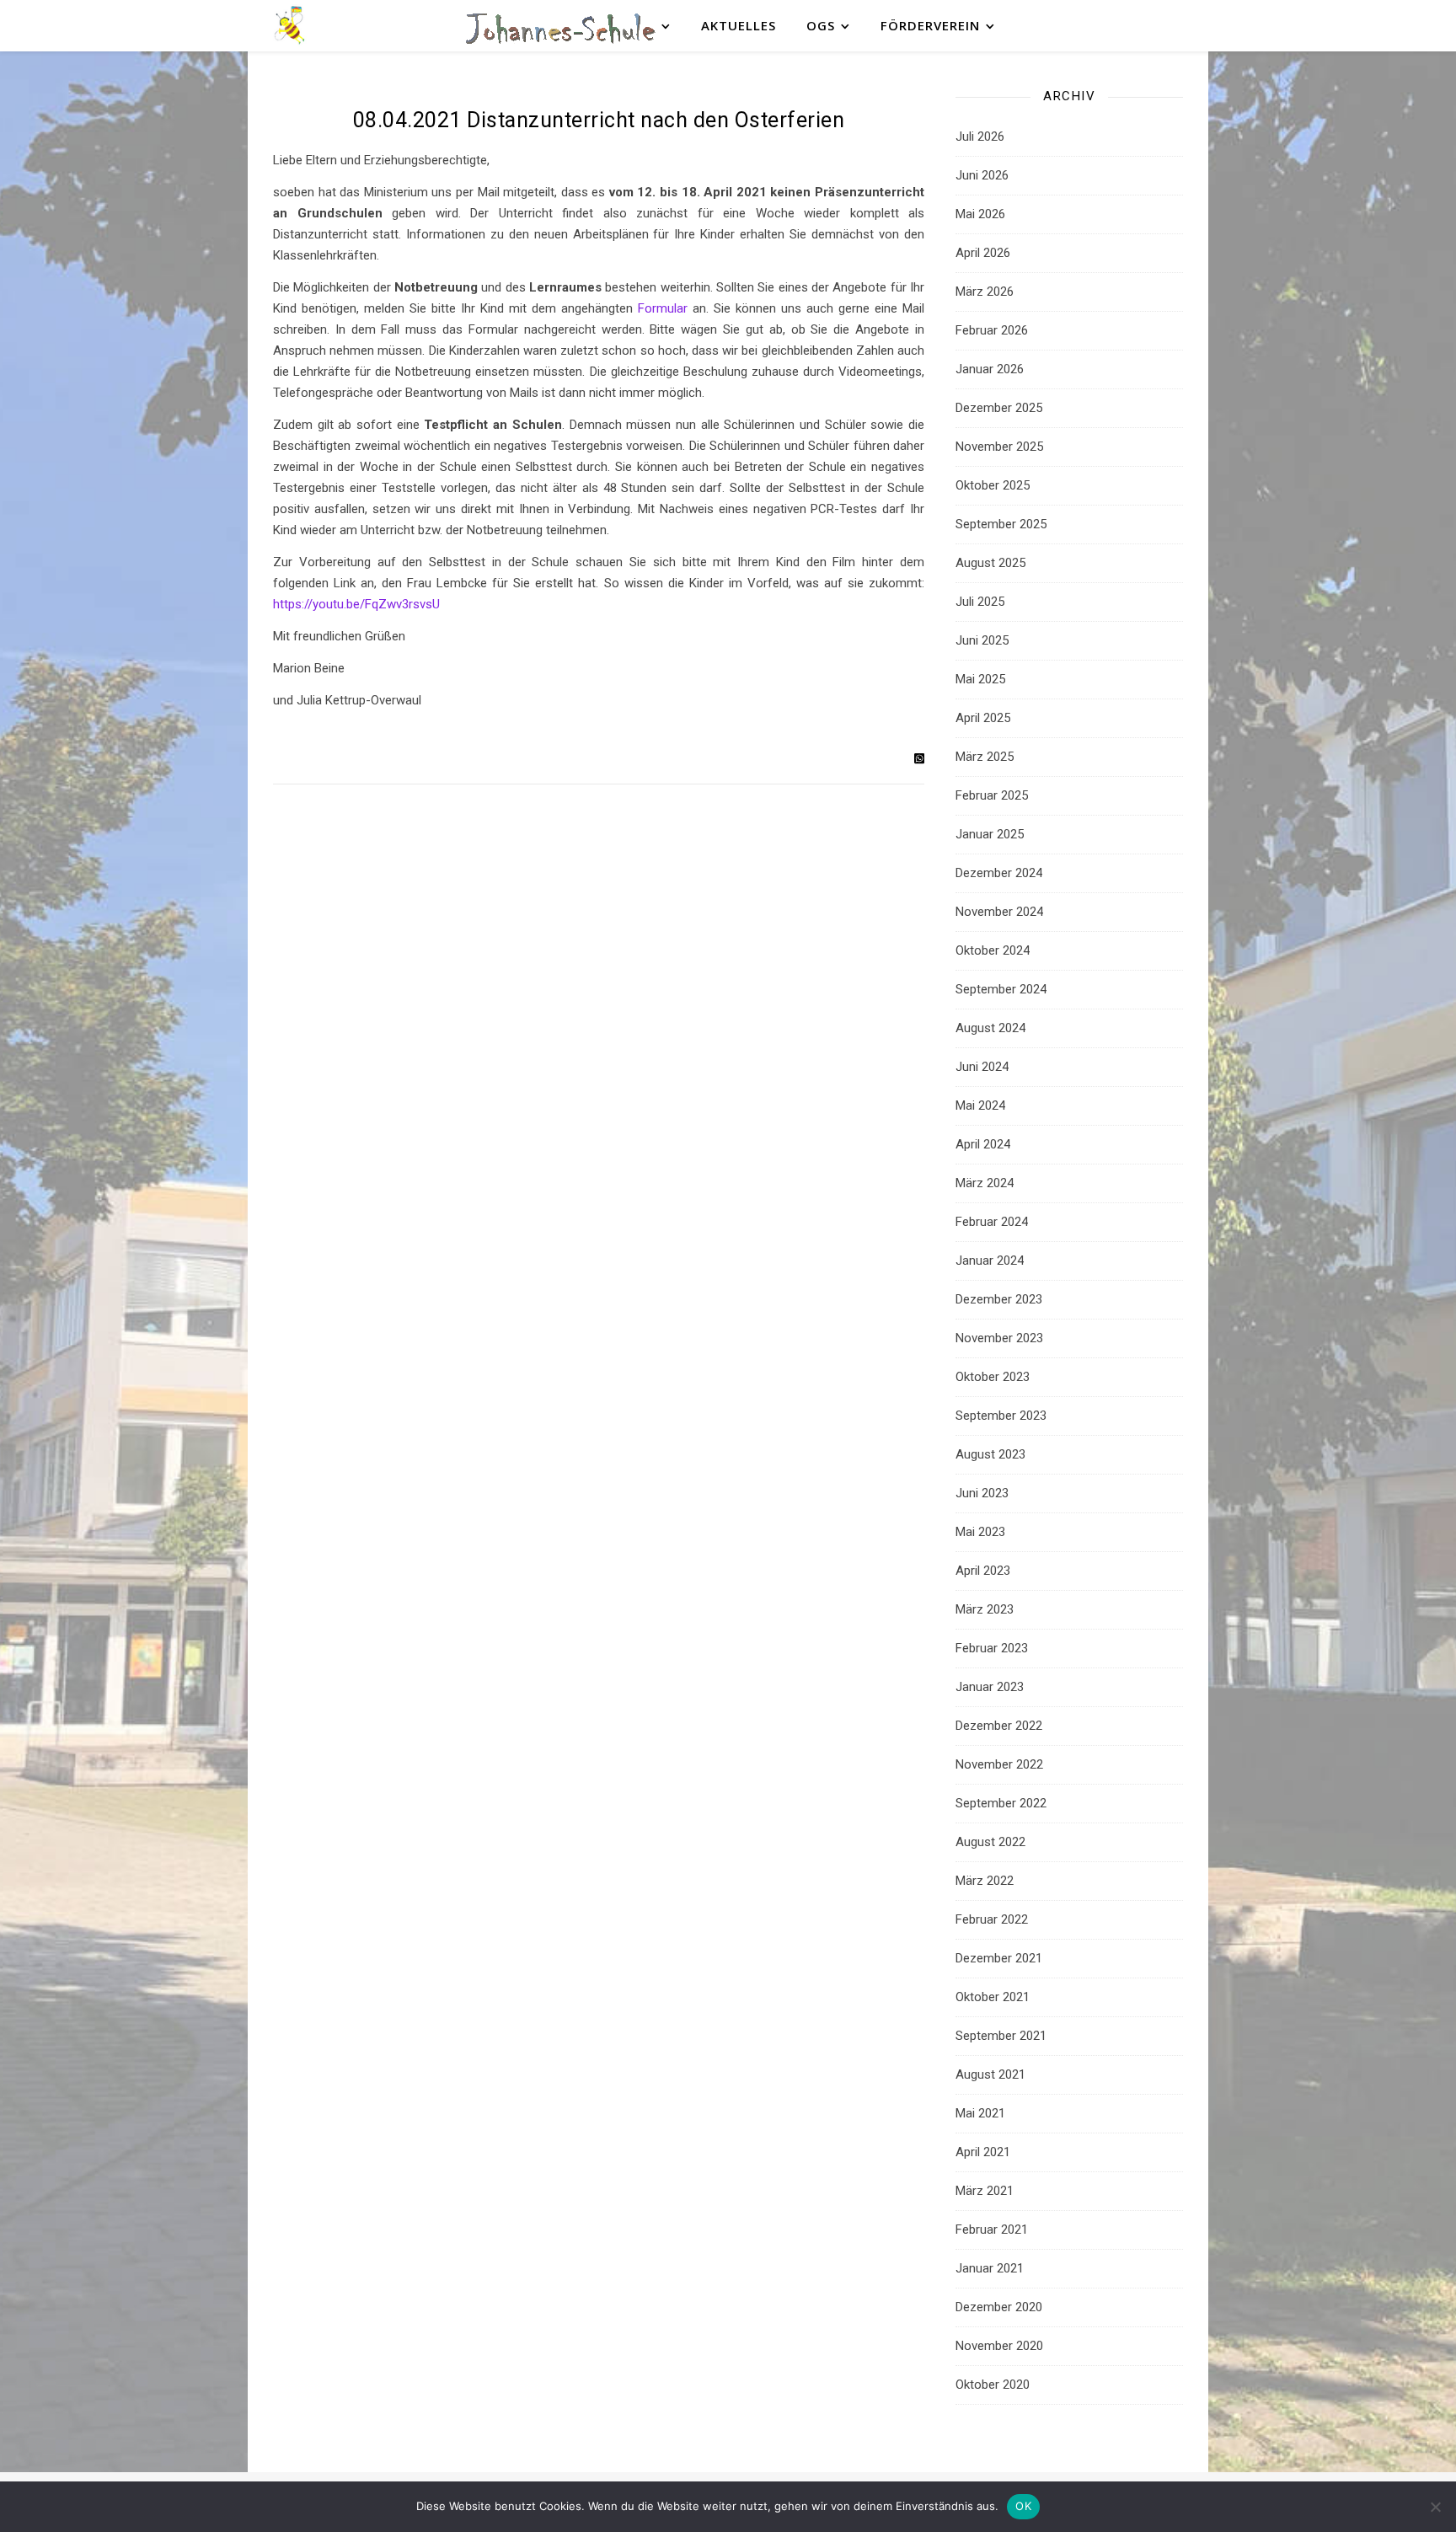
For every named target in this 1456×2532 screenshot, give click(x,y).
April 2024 (983, 1144)
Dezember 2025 (999, 408)
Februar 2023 (992, 1648)
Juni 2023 (982, 1493)
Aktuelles (739, 25)
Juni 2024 (982, 1067)
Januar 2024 (990, 1261)
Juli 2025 (980, 602)
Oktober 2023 (993, 1377)
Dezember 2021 (999, 1958)
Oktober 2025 (993, 485)
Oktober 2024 (993, 950)
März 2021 (985, 2191)
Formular (663, 308)
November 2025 (999, 447)
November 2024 (999, 912)
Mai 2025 (980, 679)
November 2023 (999, 1338)
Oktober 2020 (993, 2385)
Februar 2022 (992, 1919)
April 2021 (983, 2152)
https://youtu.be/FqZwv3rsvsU (356, 604)
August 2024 (990, 1028)
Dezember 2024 (999, 873)
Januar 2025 (990, 834)
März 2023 (985, 1609)
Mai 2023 (980, 1532)
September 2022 (1001, 1803)
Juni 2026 (982, 175)
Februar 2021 (992, 2230)
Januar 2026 (990, 369)
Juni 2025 (982, 640)
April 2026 (983, 253)
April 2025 (983, 718)
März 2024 (985, 1183)
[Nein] (1435, 2507)
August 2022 (990, 1842)
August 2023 (990, 1454)
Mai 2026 (980, 214)
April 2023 (983, 1571)
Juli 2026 (980, 137)
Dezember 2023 (999, 1299)
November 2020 (999, 2346)
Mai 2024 (980, 1105)
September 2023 (1001, 1416)
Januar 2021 (990, 2268)
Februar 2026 (992, 330)
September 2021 (1001, 2036)
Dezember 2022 (999, 1726)
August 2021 (990, 2074)
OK (1023, 2506)
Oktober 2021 (993, 1997)
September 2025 (1001, 524)
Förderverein (930, 25)
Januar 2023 (990, 1687)
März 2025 (985, 757)
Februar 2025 (992, 795)
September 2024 (1001, 989)
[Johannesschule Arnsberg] (290, 26)
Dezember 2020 (999, 2307)
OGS (821, 25)
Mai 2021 (980, 2113)
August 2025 (990, 563)
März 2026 (985, 292)
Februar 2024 (992, 1222)
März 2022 (985, 1881)
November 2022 (999, 1764)
